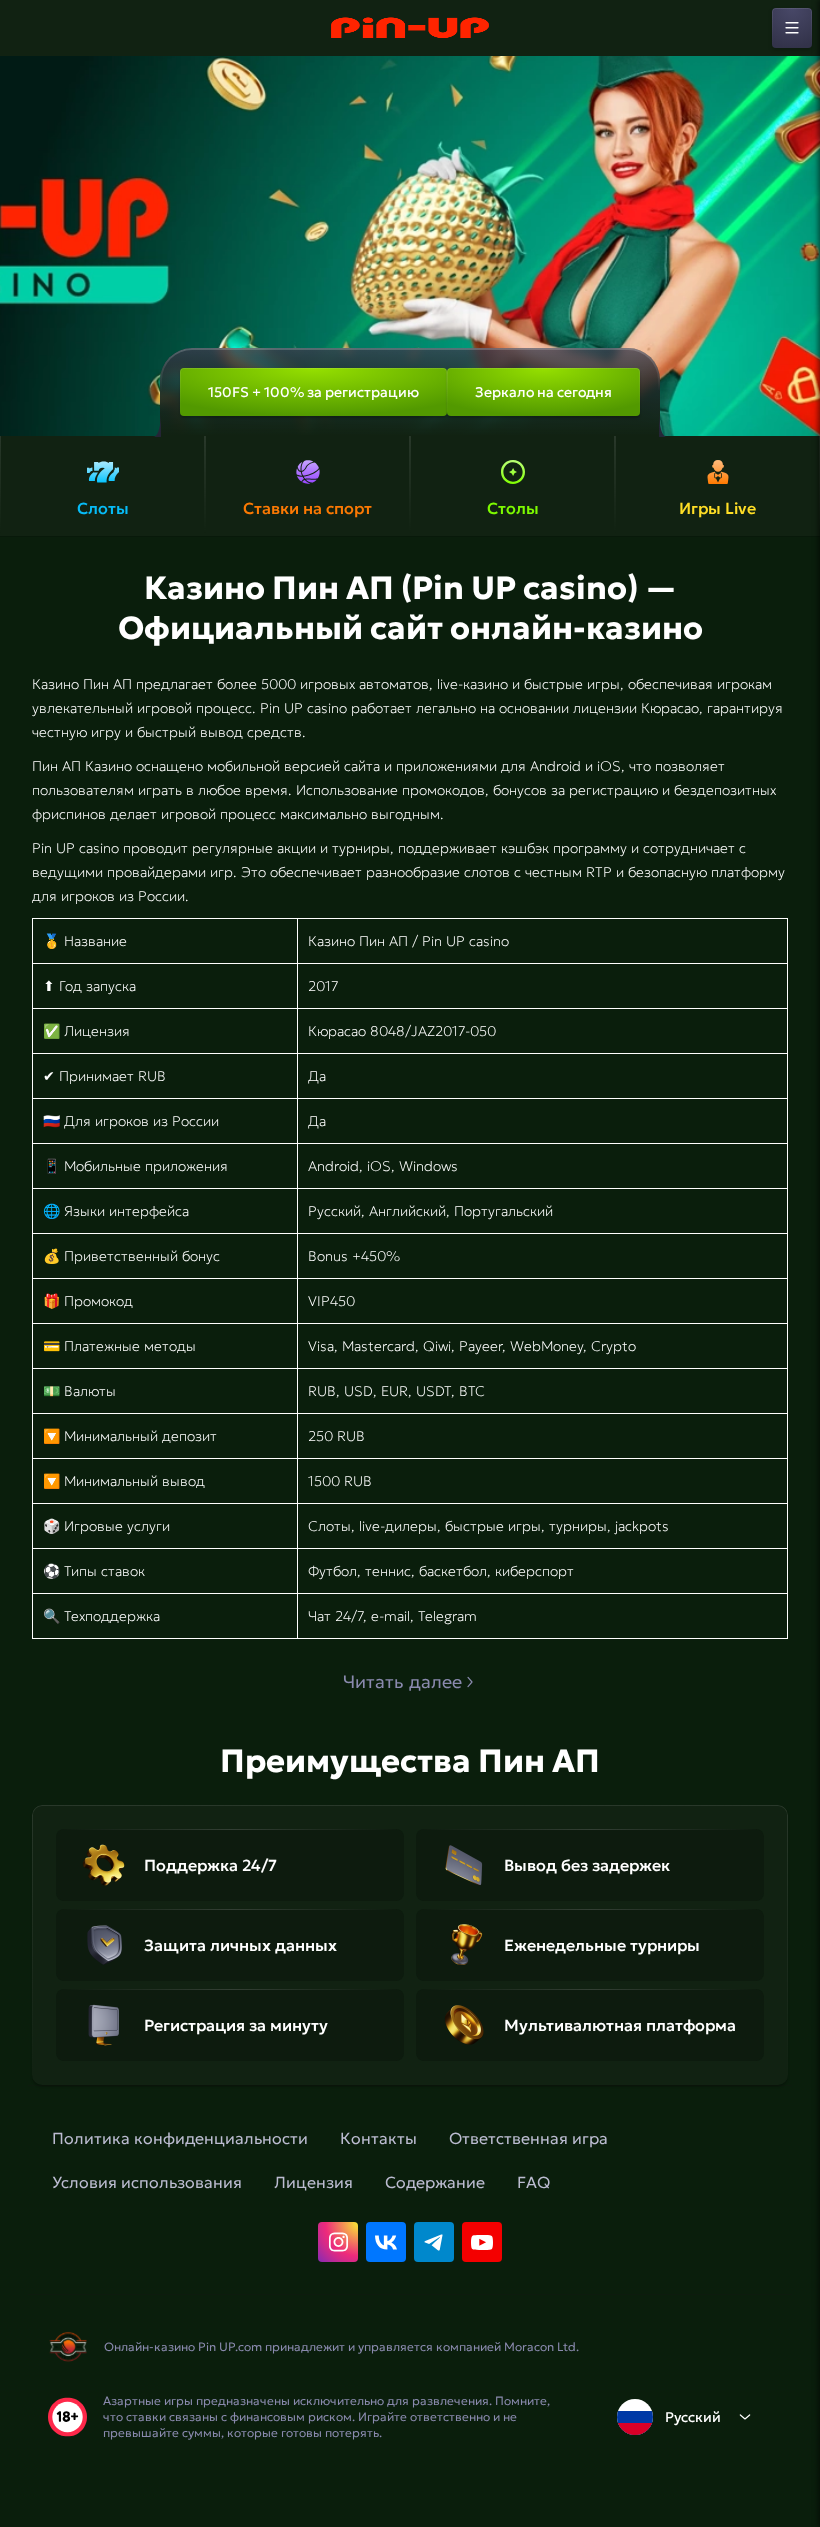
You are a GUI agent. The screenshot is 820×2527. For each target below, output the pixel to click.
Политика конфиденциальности (180, 2138)
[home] (410, 28)
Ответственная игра (528, 2138)
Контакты (378, 2138)
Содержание (435, 2182)
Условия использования (147, 2182)
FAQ (533, 2182)
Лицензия (313, 2182)
